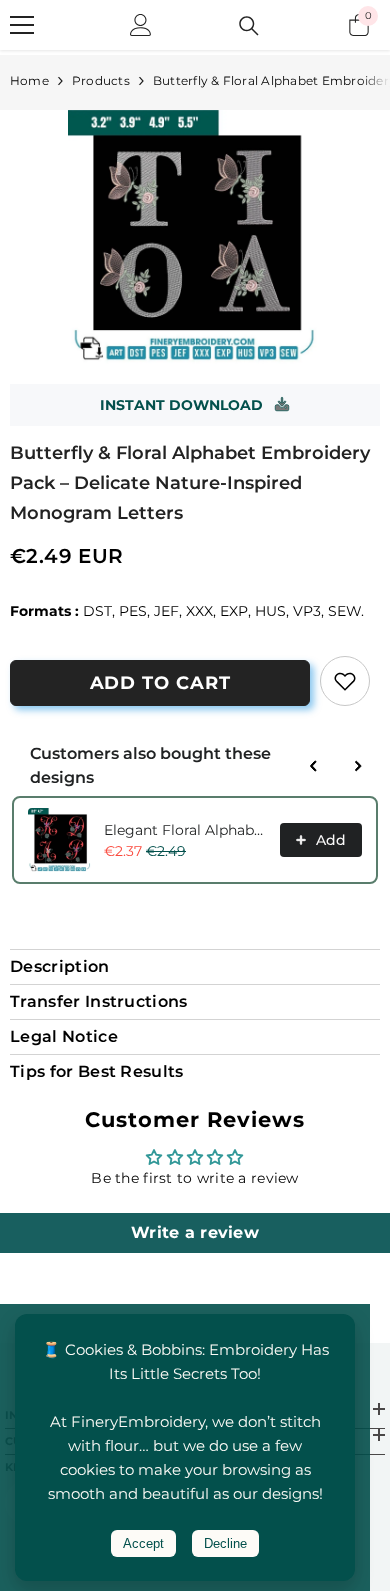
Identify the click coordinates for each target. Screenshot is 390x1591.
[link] (345, 681)
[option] (195, 237)
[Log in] (141, 25)
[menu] (22, 25)
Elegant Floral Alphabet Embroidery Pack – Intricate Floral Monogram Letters (186, 830)
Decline (225, 1543)
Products (101, 80)
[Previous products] (314, 766)
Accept (143, 1543)
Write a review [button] (195, 1232)
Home (29, 80)
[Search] (249, 26)
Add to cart (160, 683)
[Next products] (358, 766)
